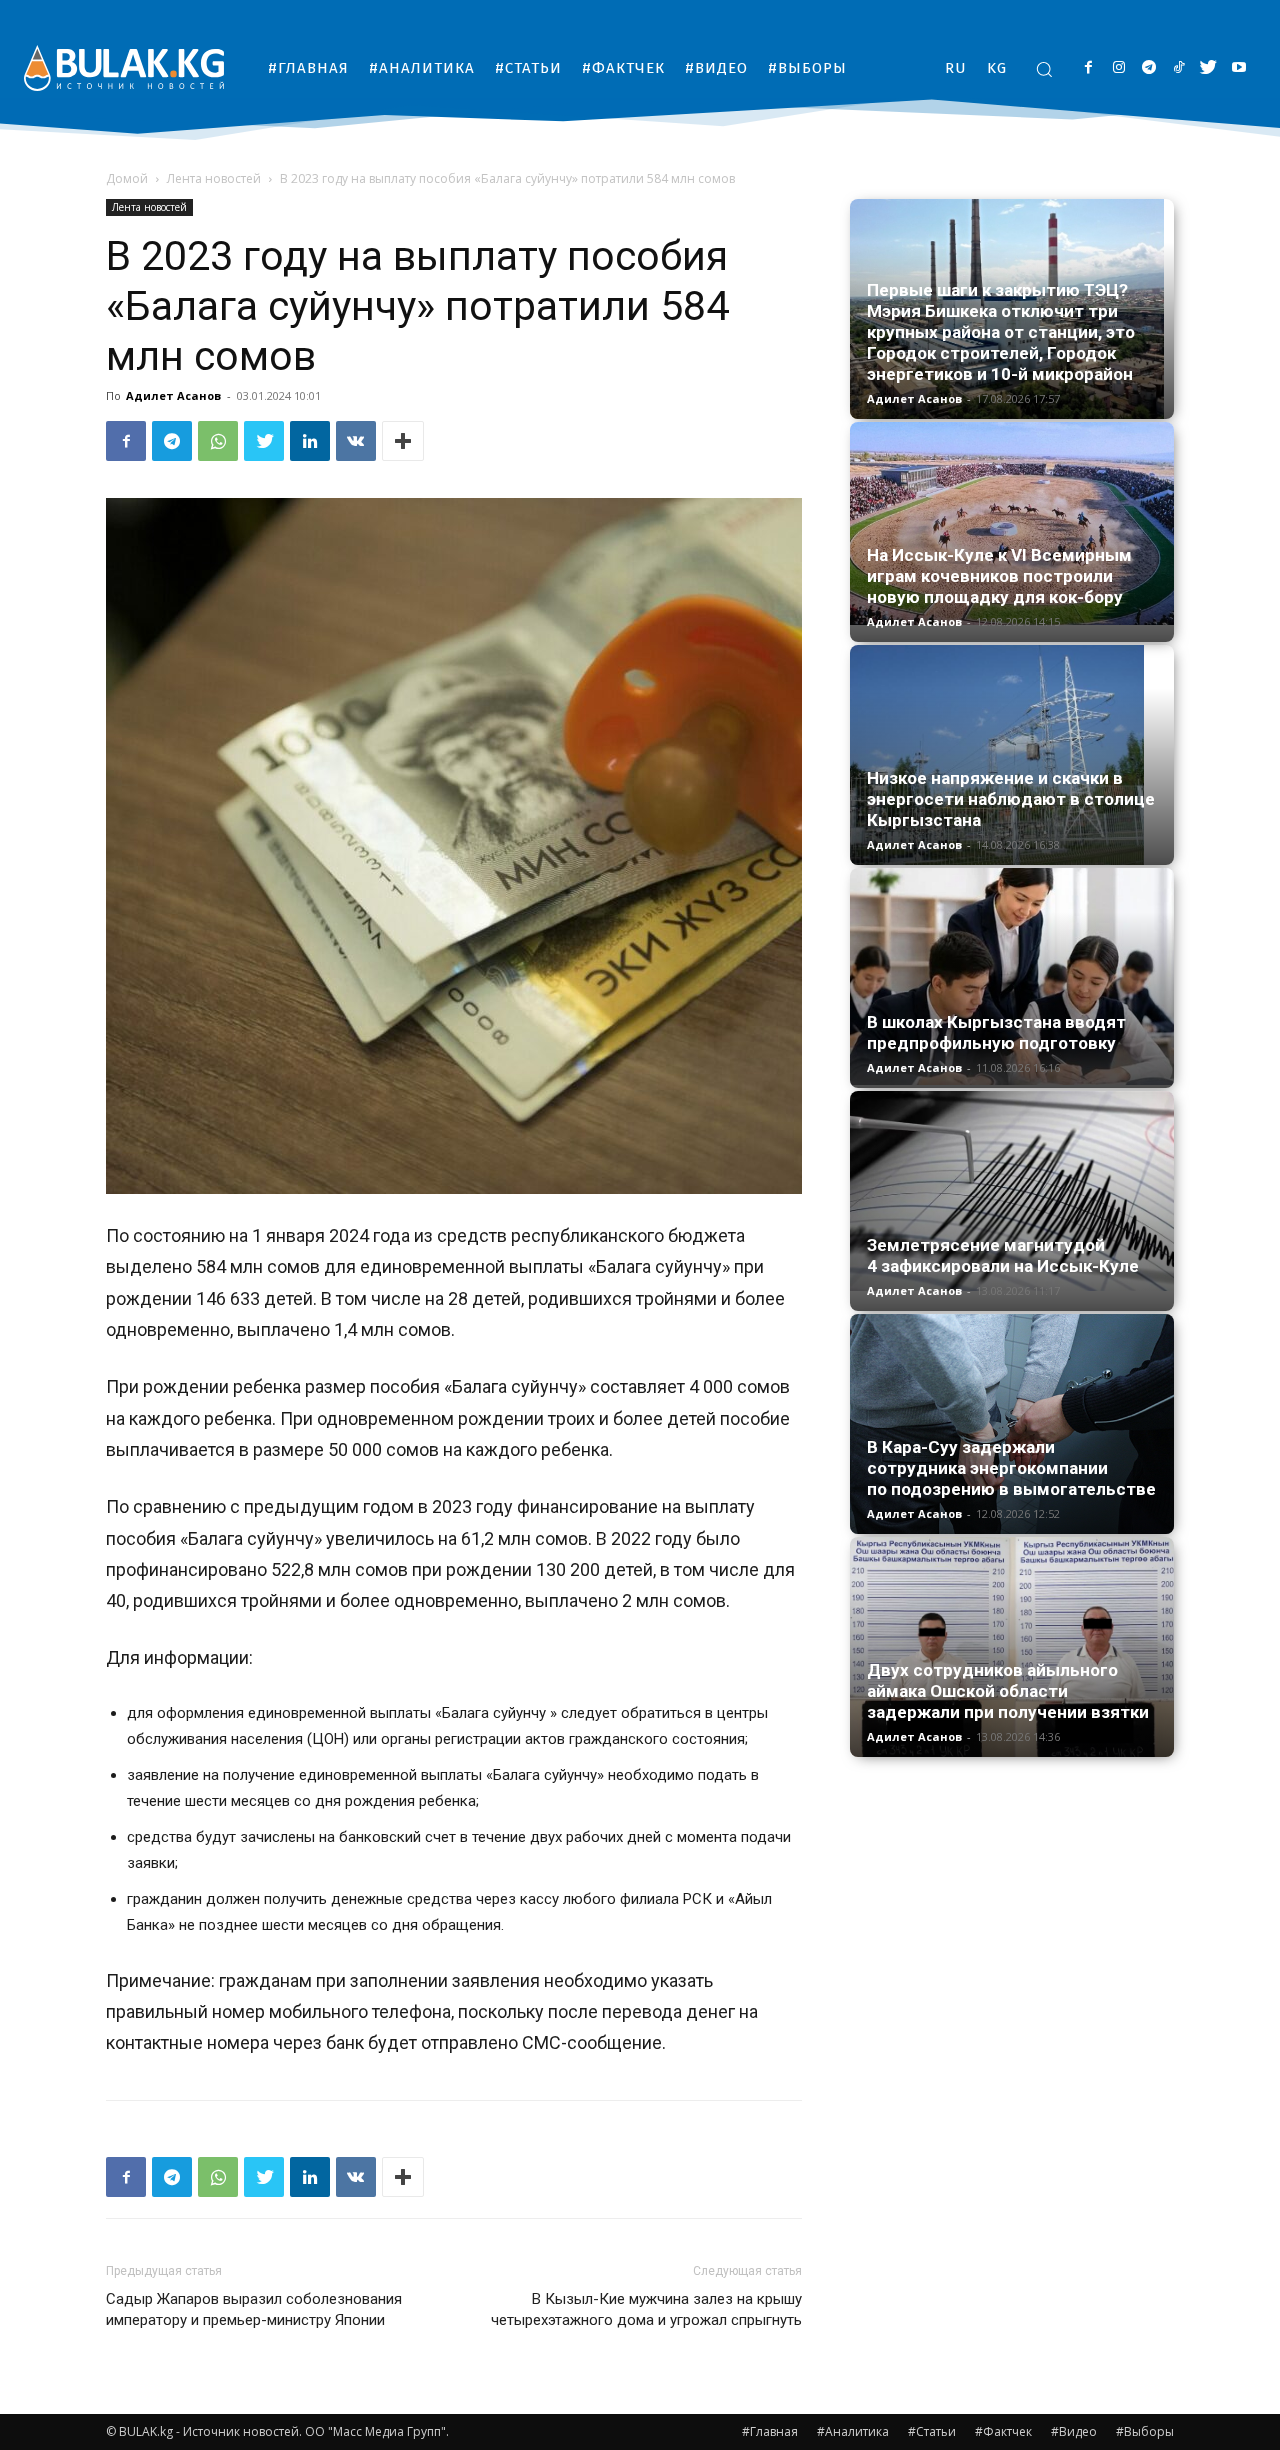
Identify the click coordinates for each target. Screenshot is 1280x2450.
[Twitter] (1208, 68)
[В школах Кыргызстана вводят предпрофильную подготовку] (1012, 976)
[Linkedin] (310, 441)
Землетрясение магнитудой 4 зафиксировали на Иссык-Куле (1003, 1255)
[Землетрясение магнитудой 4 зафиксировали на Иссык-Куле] (1012, 1191)
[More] (403, 441)
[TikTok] (1178, 68)
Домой (127, 178)
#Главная (770, 2431)
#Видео (1074, 2431)
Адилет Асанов (173, 395)
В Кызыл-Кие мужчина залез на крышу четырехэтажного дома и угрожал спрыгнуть (646, 2309)
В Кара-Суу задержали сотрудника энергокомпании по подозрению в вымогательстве (1011, 1468)
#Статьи (932, 2431)
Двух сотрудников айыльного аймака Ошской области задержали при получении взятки (1008, 1691)
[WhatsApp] (218, 441)
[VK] (356, 441)
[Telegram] (1148, 68)
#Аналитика (853, 2431)
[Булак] (124, 67)
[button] (1044, 69)
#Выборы (1145, 2431)
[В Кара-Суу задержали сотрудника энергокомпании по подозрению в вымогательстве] (1012, 1424)
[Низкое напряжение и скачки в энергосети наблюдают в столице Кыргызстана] (1012, 755)
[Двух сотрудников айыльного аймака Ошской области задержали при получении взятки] (1012, 1647)
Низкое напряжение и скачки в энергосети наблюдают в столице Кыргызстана (1011, 799)
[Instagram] (1118, 68)
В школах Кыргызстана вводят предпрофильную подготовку (996, 1032)
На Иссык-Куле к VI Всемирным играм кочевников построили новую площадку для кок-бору (999, 576)
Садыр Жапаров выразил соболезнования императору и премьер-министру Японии (254, 2309)
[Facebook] (1088, 68)
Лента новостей (214, 178)
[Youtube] (1238, 68)
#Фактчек (1003, 2431)
